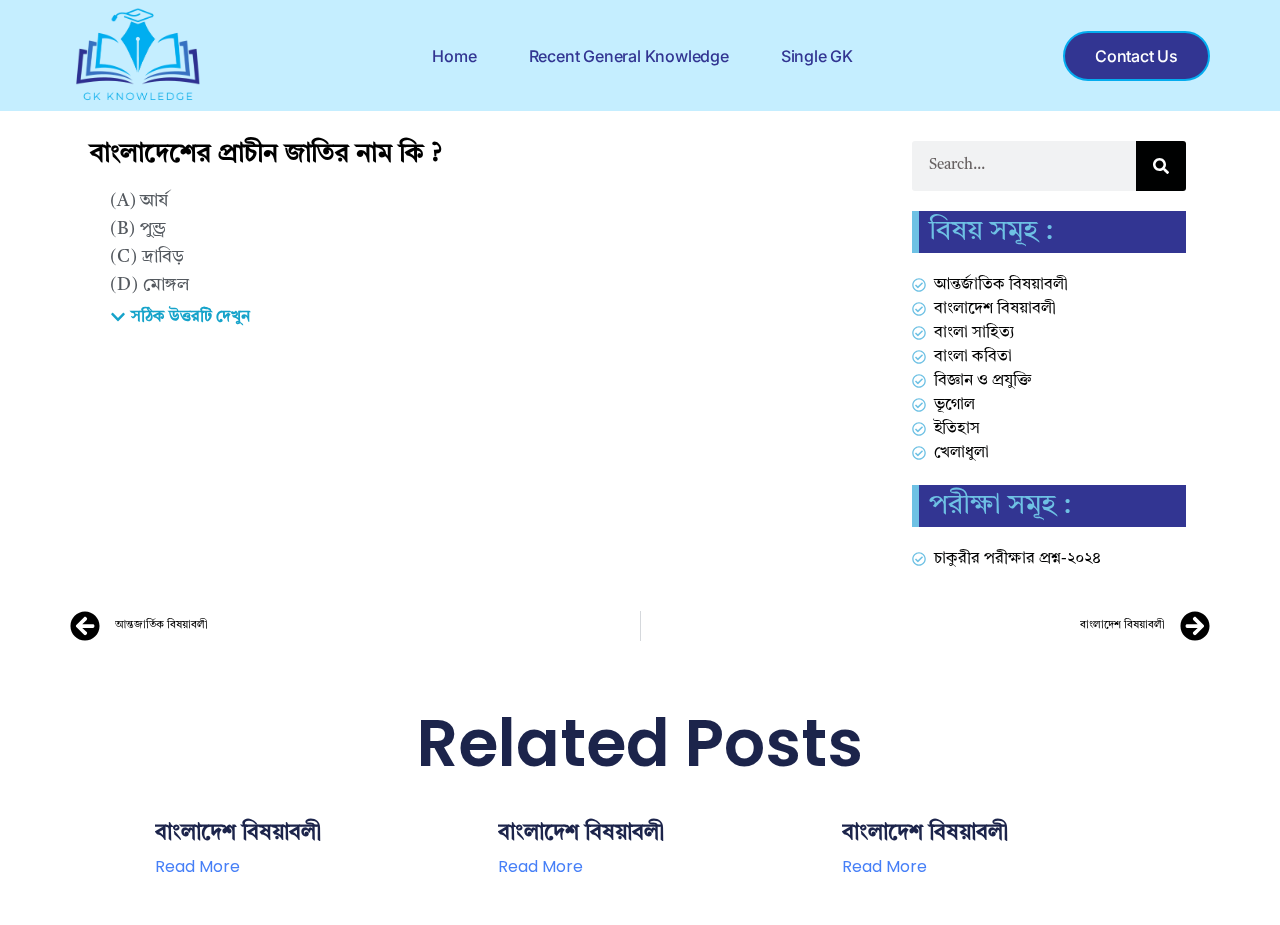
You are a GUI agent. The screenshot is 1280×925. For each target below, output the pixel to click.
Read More (197, 867)
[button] (180, 317)
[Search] (1161, 166)
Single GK (817, 56)
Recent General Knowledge (629, 56)
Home (454, 56)
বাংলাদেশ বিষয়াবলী (238, 833)
